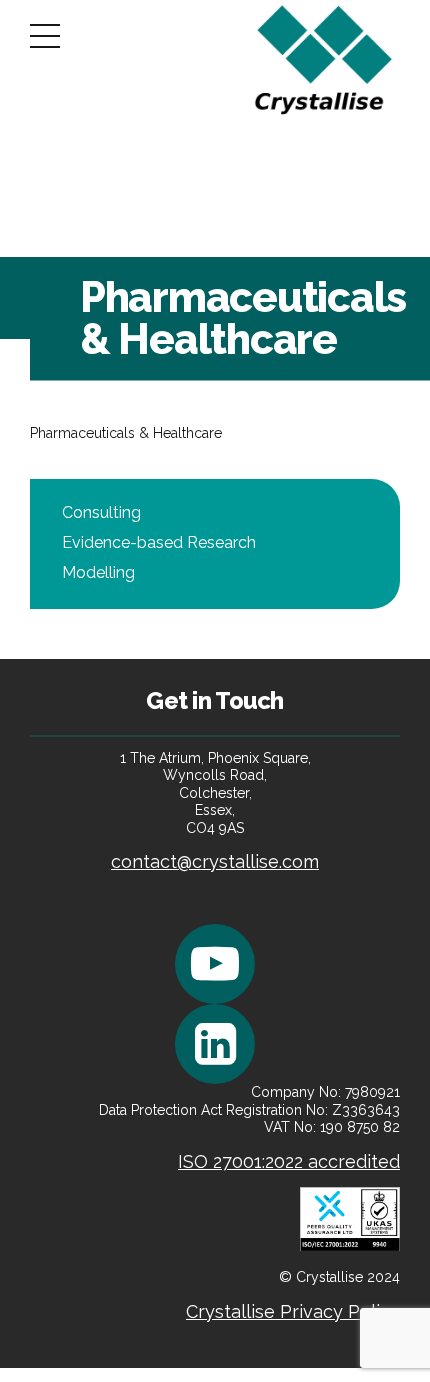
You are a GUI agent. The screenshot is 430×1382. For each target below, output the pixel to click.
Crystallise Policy (293, 1311)
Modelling (98, 572)
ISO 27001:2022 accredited (289, 1161)
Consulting (101, 512)
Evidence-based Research (159, 542)
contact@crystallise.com (215, 861)
